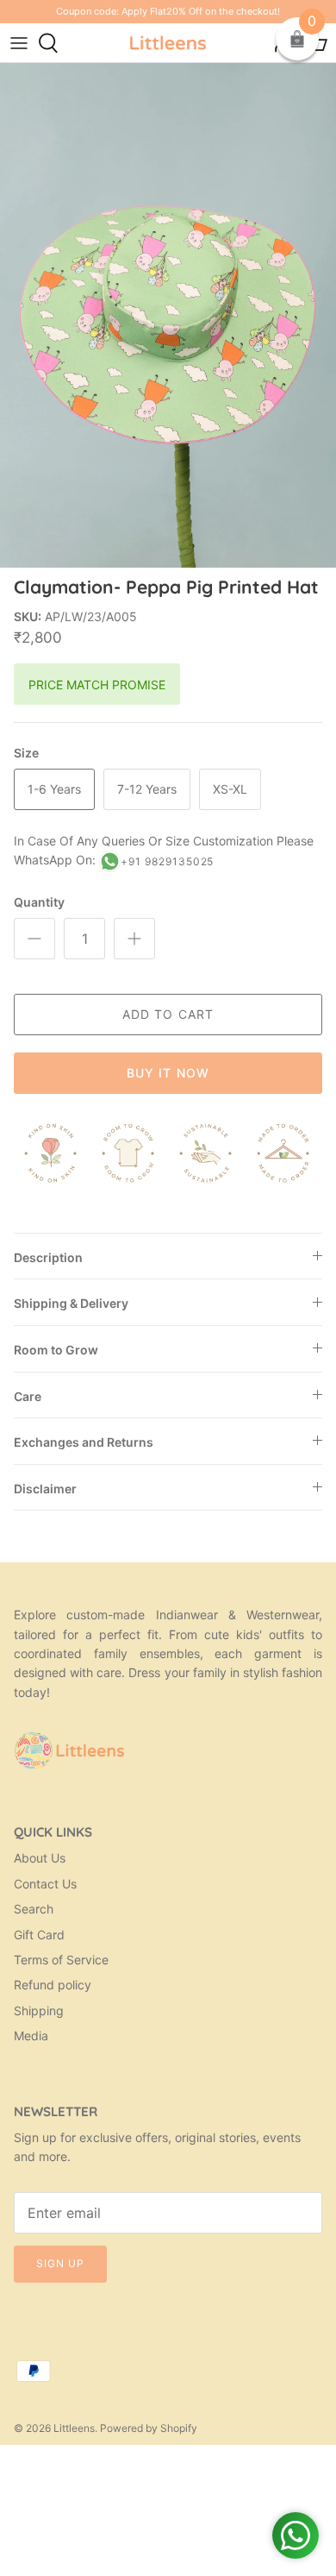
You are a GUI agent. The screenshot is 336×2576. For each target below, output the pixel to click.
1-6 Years (54, 789)
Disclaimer (45, 1489)
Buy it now (168, 1073)
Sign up (60, 2263)
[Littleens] (168, 43)
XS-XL (230, 789)
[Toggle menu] (19, 43)
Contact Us (45, 1884)
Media (31, 2036)
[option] (168, 315)
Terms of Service (61, 1960)
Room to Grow (56, 1350)
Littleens (74, 2428)
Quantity (39, 902)
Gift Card (39, 1935)
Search (34, 1909)
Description (48, 1257)
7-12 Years (147, 789)
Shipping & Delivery (71, 1303)
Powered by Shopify (149, 2428)
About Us (40, 1858)
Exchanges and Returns (84, 1442)
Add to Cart (168, 1014)
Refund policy (53, 1985)
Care (28, 1396)
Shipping (39, 2011)
